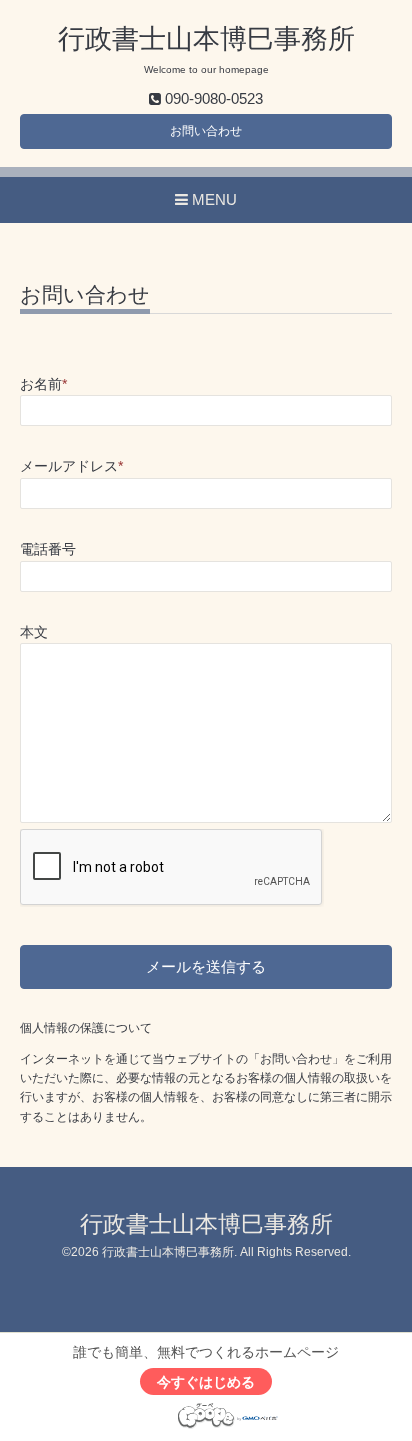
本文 (34, 632)
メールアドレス (71, 466)
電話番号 (48, 549)
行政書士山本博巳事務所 (206, 39)
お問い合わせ (206, 131)
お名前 (43, 384)
